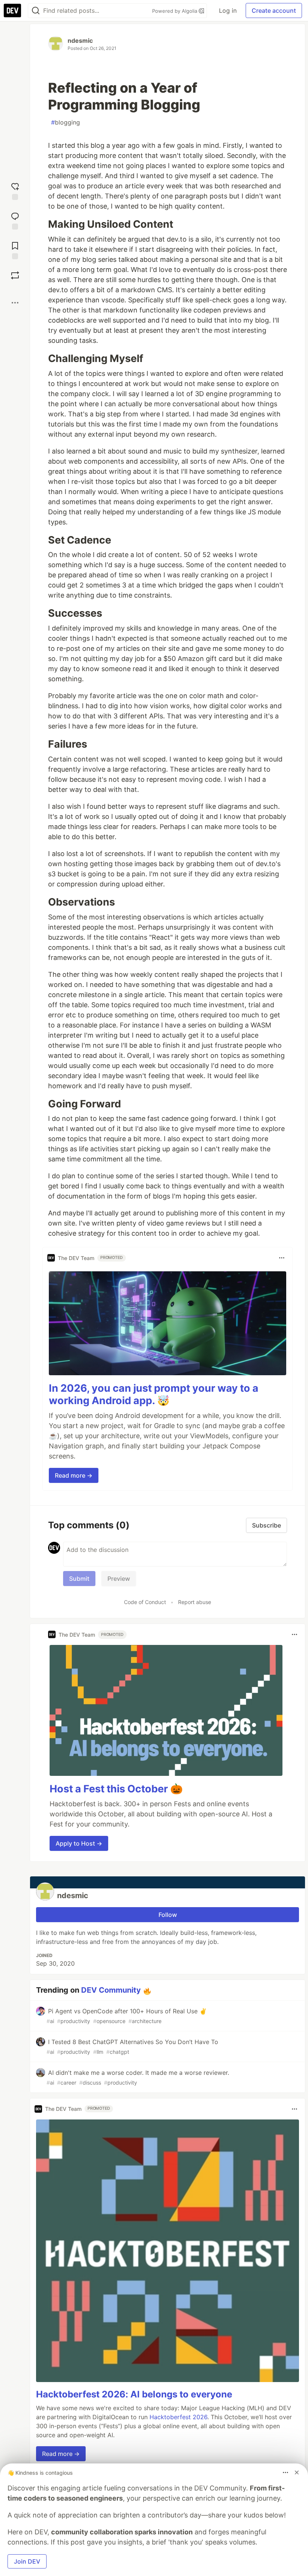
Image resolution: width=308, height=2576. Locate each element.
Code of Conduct (145, 1602)
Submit (79, 1579)
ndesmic (80, 41)
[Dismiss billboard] (297, 2472)
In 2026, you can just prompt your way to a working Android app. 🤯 (154, 1395)
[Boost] (15, 275)
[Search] (36, 11)
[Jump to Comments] (15, 220)
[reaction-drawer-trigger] (15, 190)
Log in (228, 11)
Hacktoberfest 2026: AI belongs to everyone (134, 2394)
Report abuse (195, 1602)
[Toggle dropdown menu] (282, 1258)
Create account (274, 11)
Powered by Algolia (175, 11)
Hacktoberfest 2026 (178, 2417)
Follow (168, 1915)
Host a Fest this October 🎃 (116, 1789)
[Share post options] (15, 303)
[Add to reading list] (15, 250)
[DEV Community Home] (12, 11)
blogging (66, 122)
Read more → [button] (74, 1475)
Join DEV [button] (27, 2561)
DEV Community (111, 1990)
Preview (119, 1579)
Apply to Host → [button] (79, 1843)
